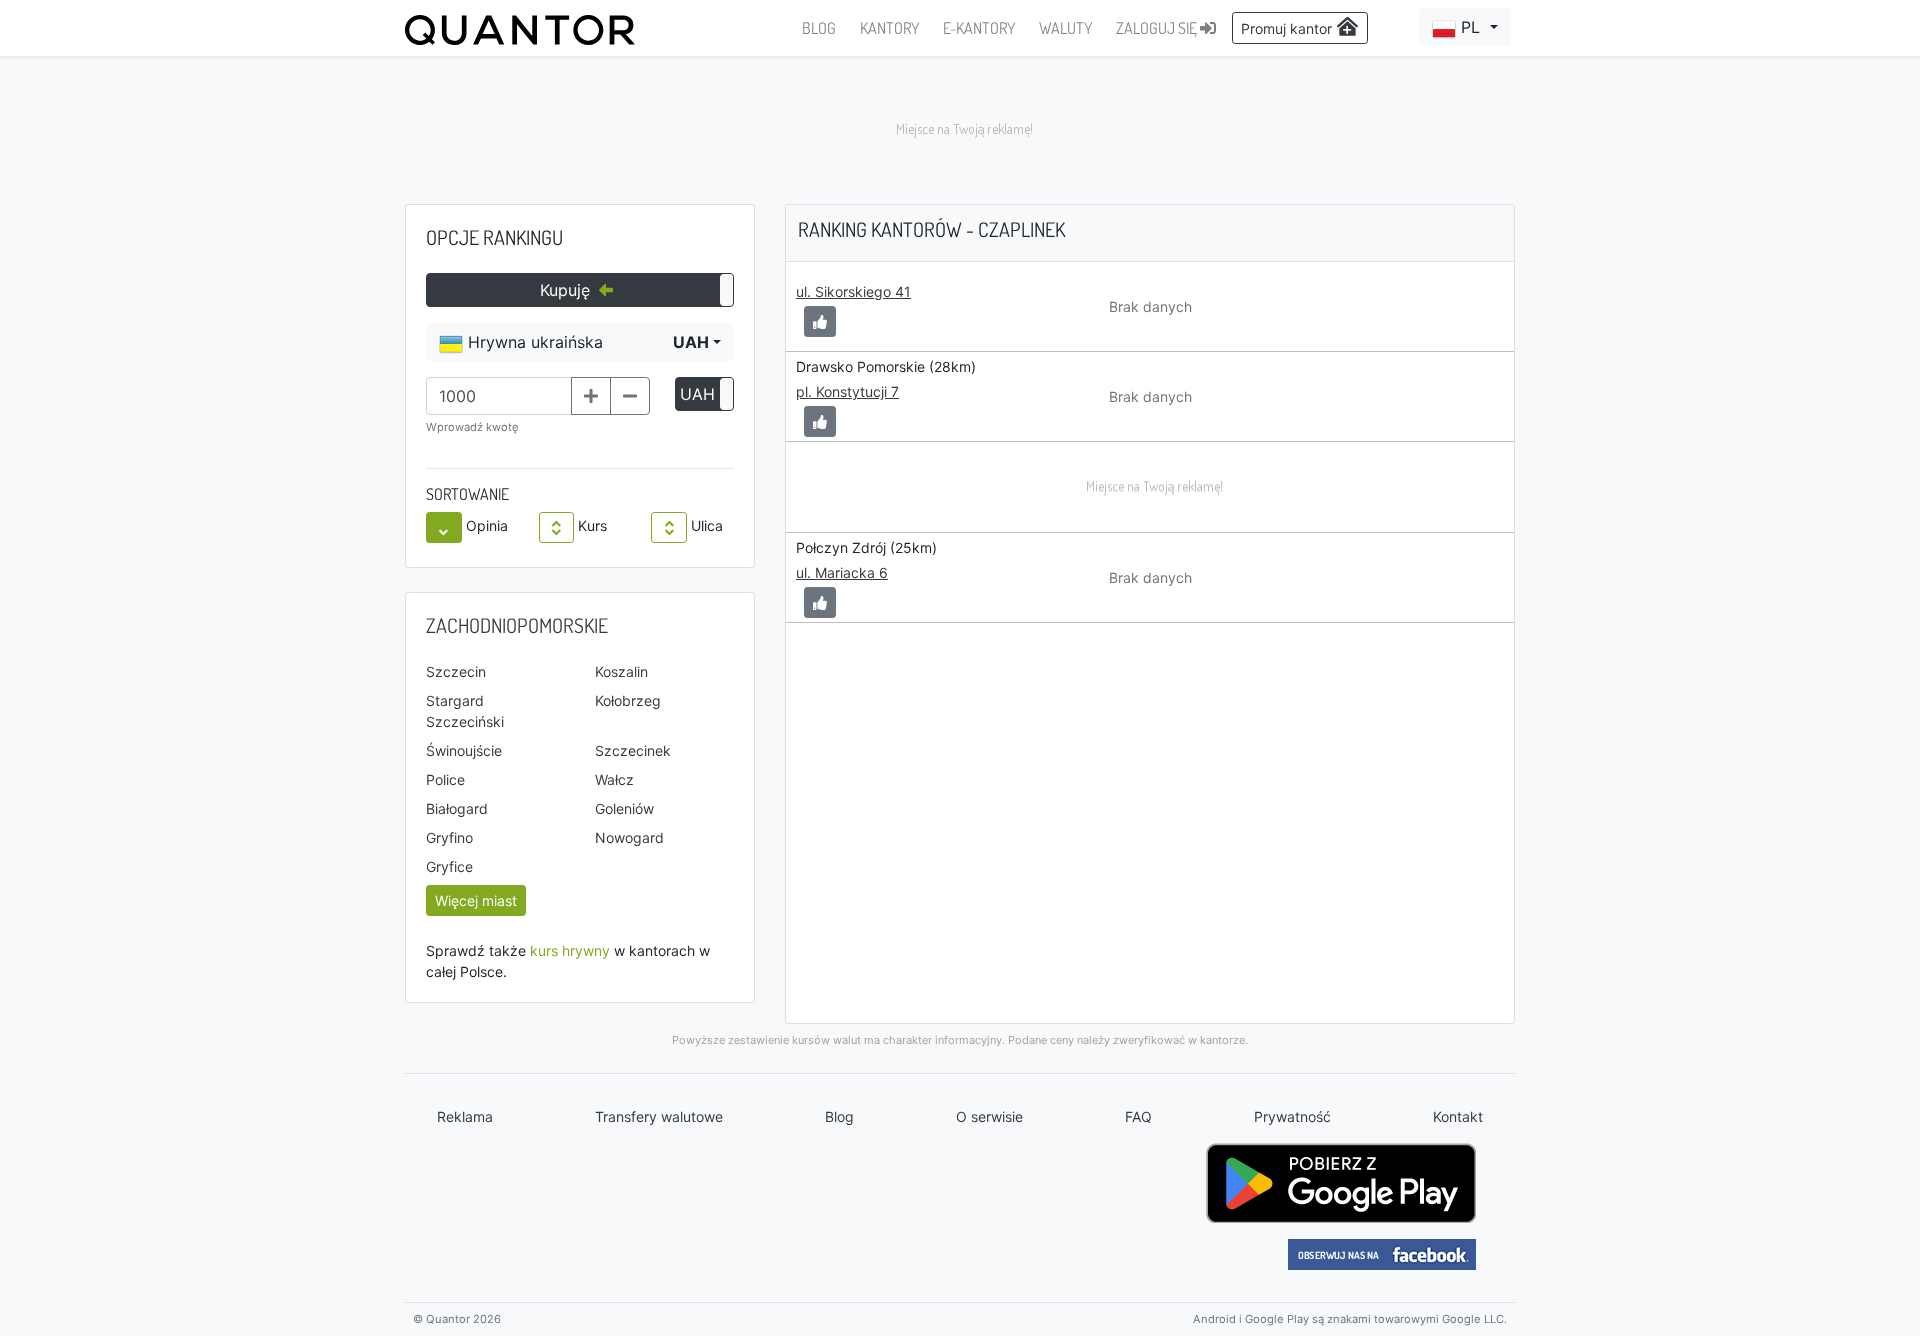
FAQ (1138, 1116)
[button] (1465, 27)
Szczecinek (633, 750)
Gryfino (449, 837)
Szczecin (456, 671)
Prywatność (1292, 1116)
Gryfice (449, 866)
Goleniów (624, 808)
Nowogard (629, 837)
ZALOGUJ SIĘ (1158, 28)
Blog (839, 1116)
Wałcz (614, 779)
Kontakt (1458, 1116)
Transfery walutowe (659, 1116)
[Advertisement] (960, 130)
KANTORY (889, 28)
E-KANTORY (979, 28)
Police (445, 779)
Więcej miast (476, 900)
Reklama (465, 1116)
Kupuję (567, 290)
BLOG (819, 28)
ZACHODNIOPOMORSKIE (517, 625)
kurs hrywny (570, 950)
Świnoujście (464, 750)
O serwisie (989, 1116)
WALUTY (1065, 28)
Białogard (457, 808)
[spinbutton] (499, 396)
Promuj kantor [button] (1288, 28)
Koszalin (621, 671)
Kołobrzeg (628, 700)
